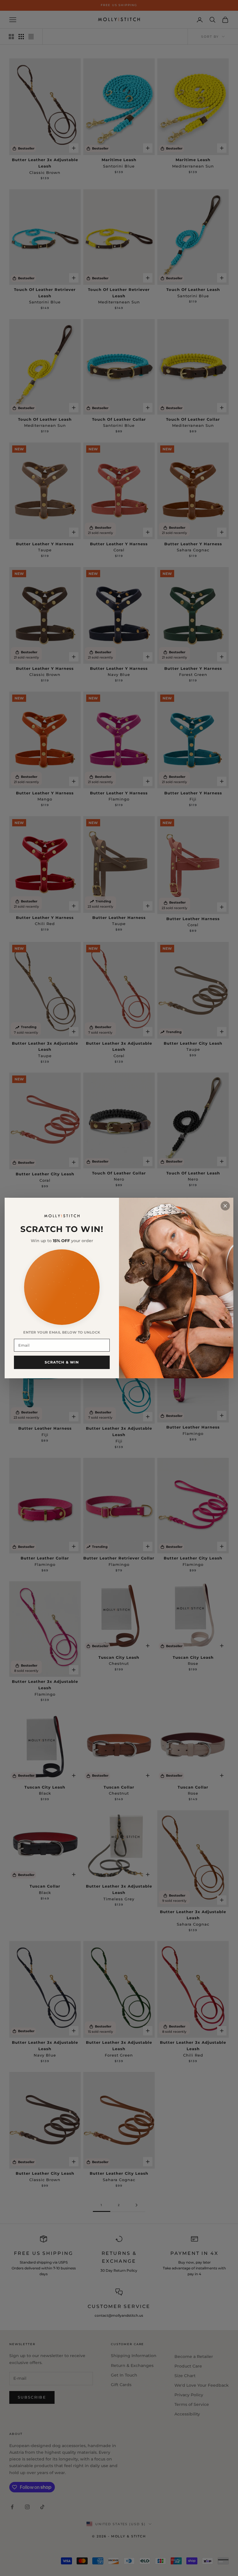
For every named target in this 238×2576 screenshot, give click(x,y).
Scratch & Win (62, 1362)
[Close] (225, 1206)
